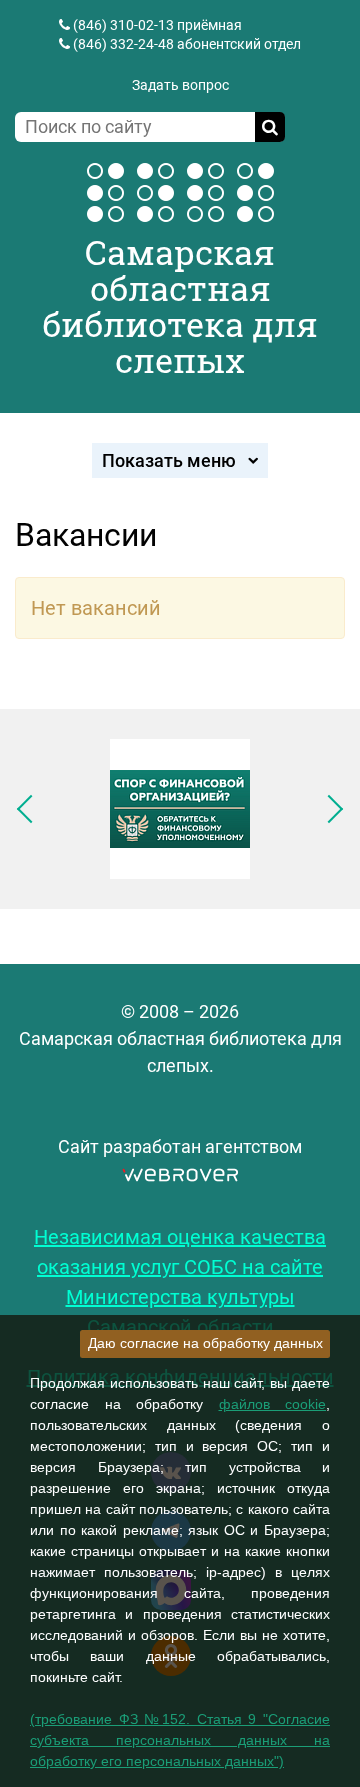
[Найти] (270, 127)
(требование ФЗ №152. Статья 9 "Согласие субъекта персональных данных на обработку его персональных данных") (180, 1740)
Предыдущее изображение (31, 809)
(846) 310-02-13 (123, 25)
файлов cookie (273, 1404)
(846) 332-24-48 (123, 44)
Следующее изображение (329, 809)
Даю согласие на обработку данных (205, 1343)
